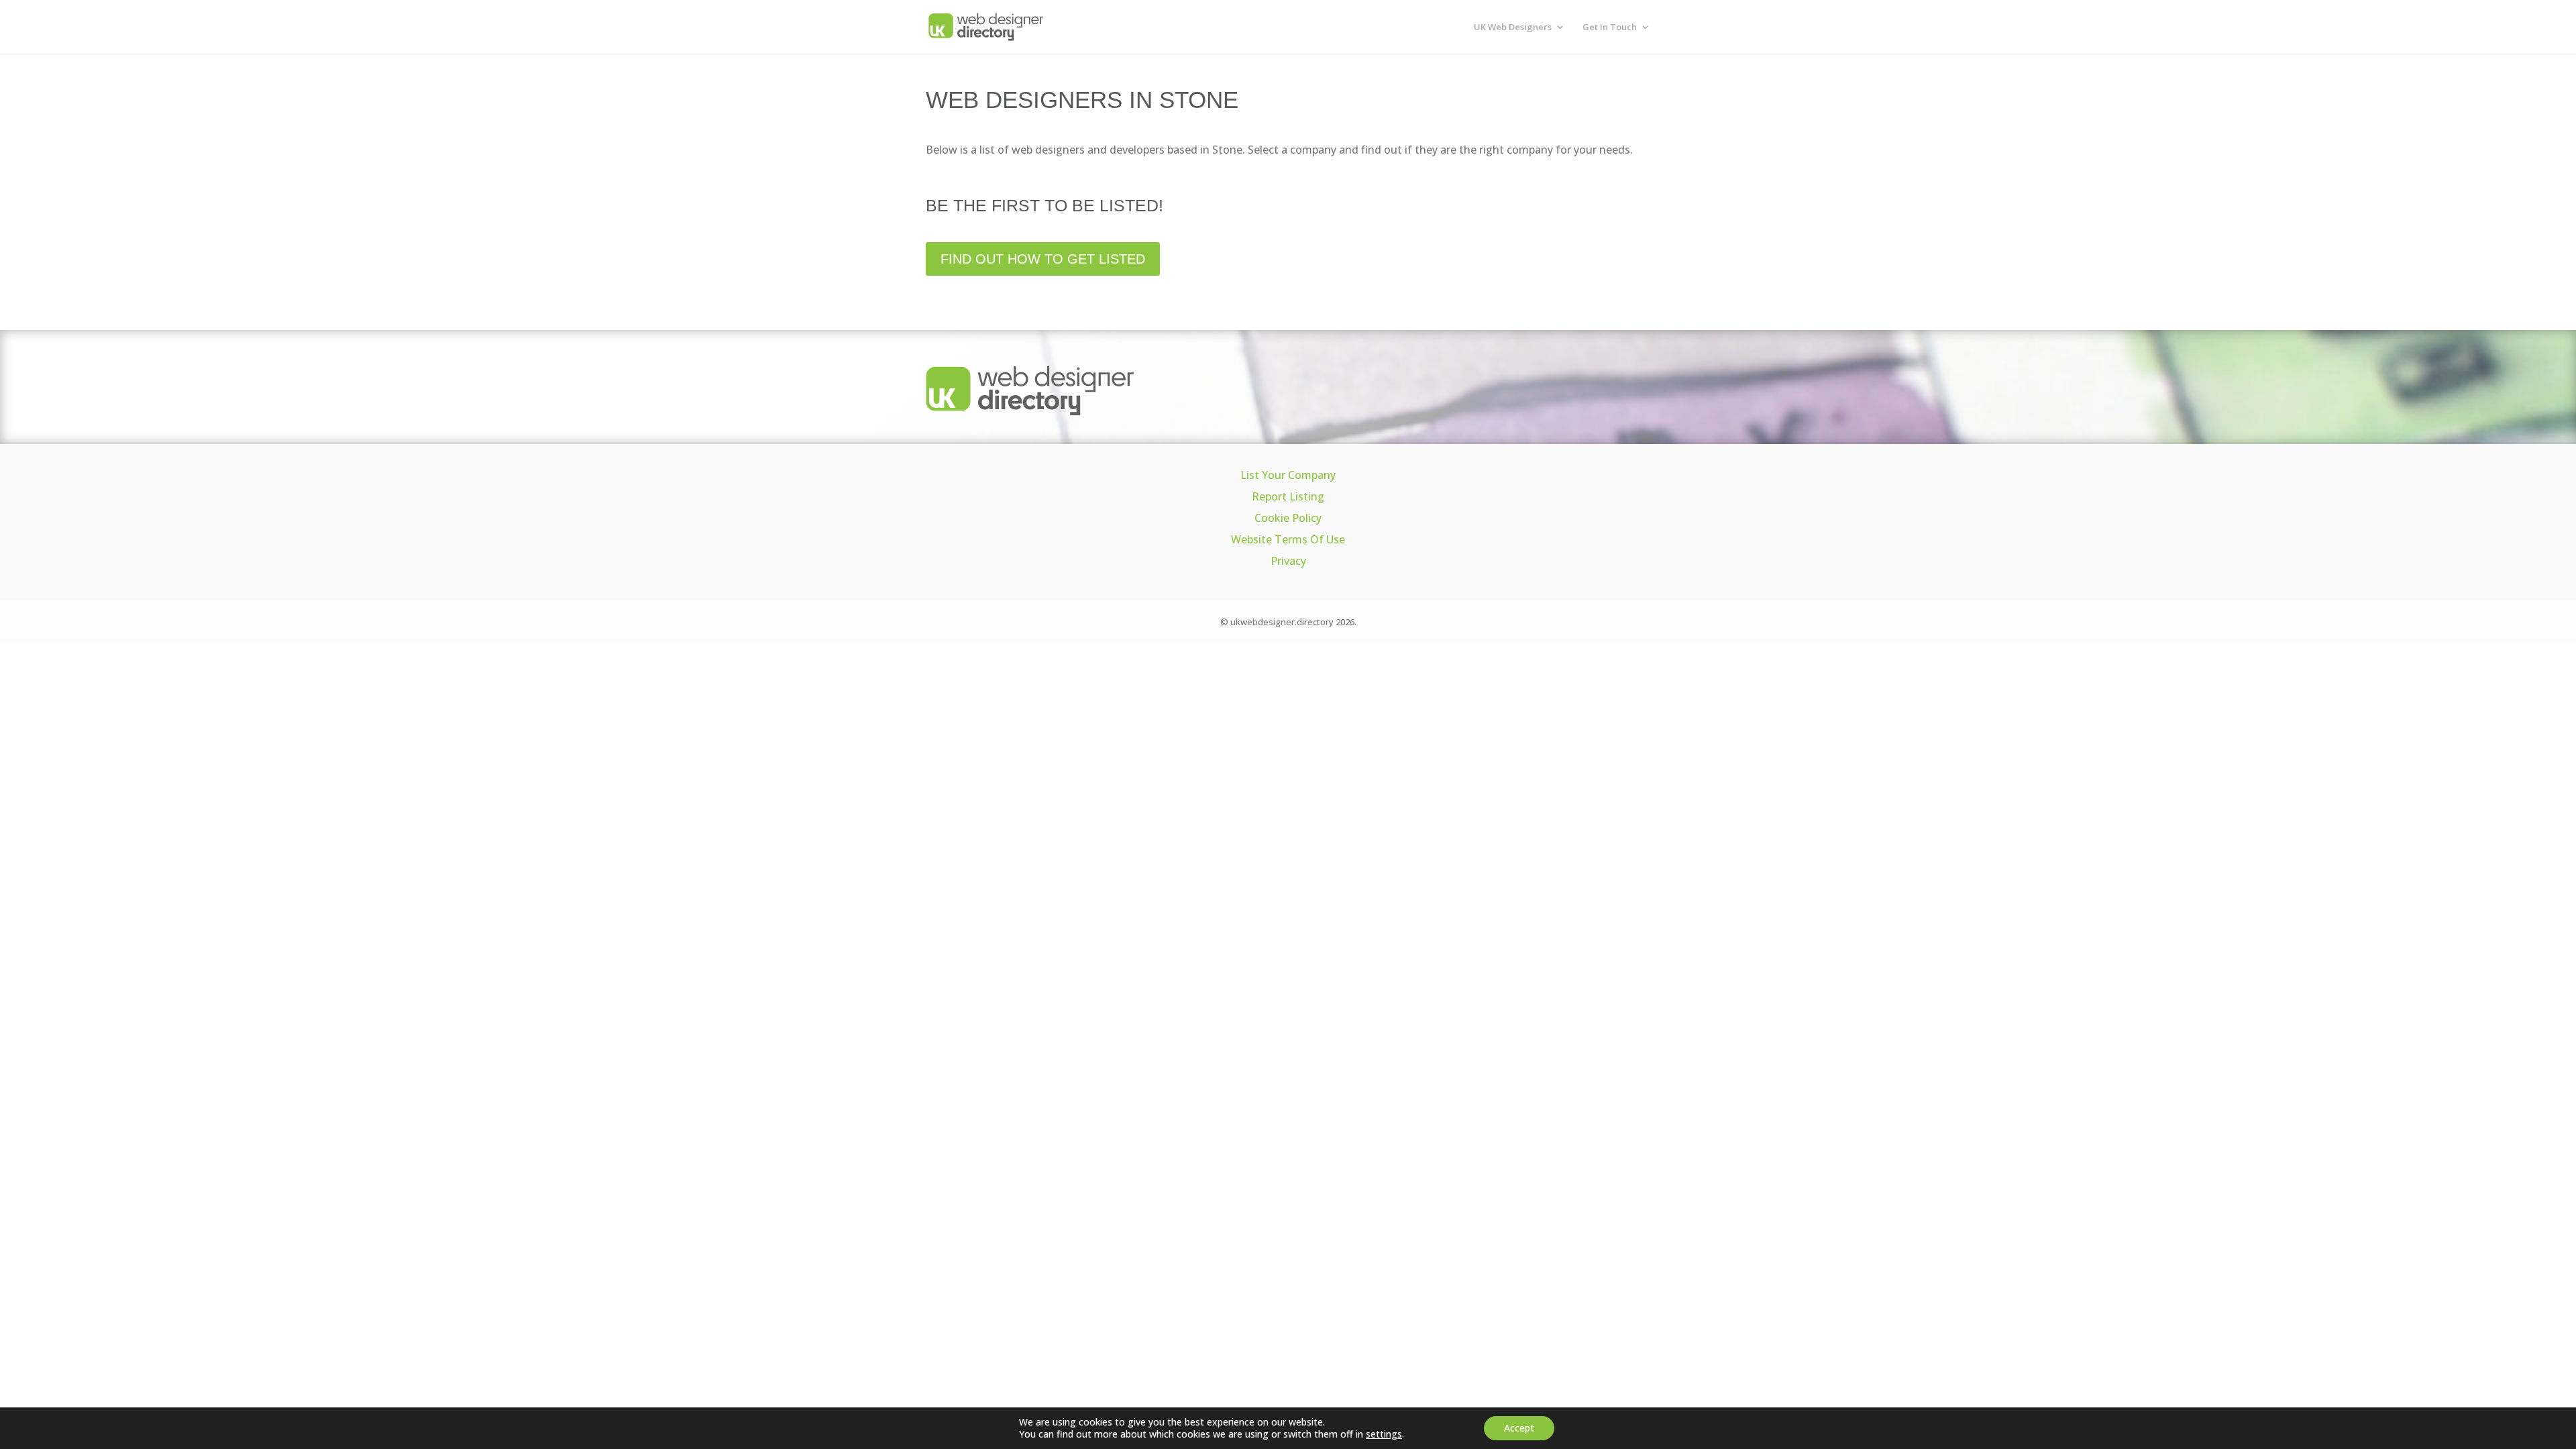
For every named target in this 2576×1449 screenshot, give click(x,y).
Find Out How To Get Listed (1043, 259)
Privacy (1288, 561)
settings (1384, 1434)
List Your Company (1288, 475)
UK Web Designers (1513, 28)
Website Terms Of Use (1288, 539)
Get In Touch (1610, 28)
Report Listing (1288, 496)
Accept (1519, 1428)
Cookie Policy (1288, 518)
